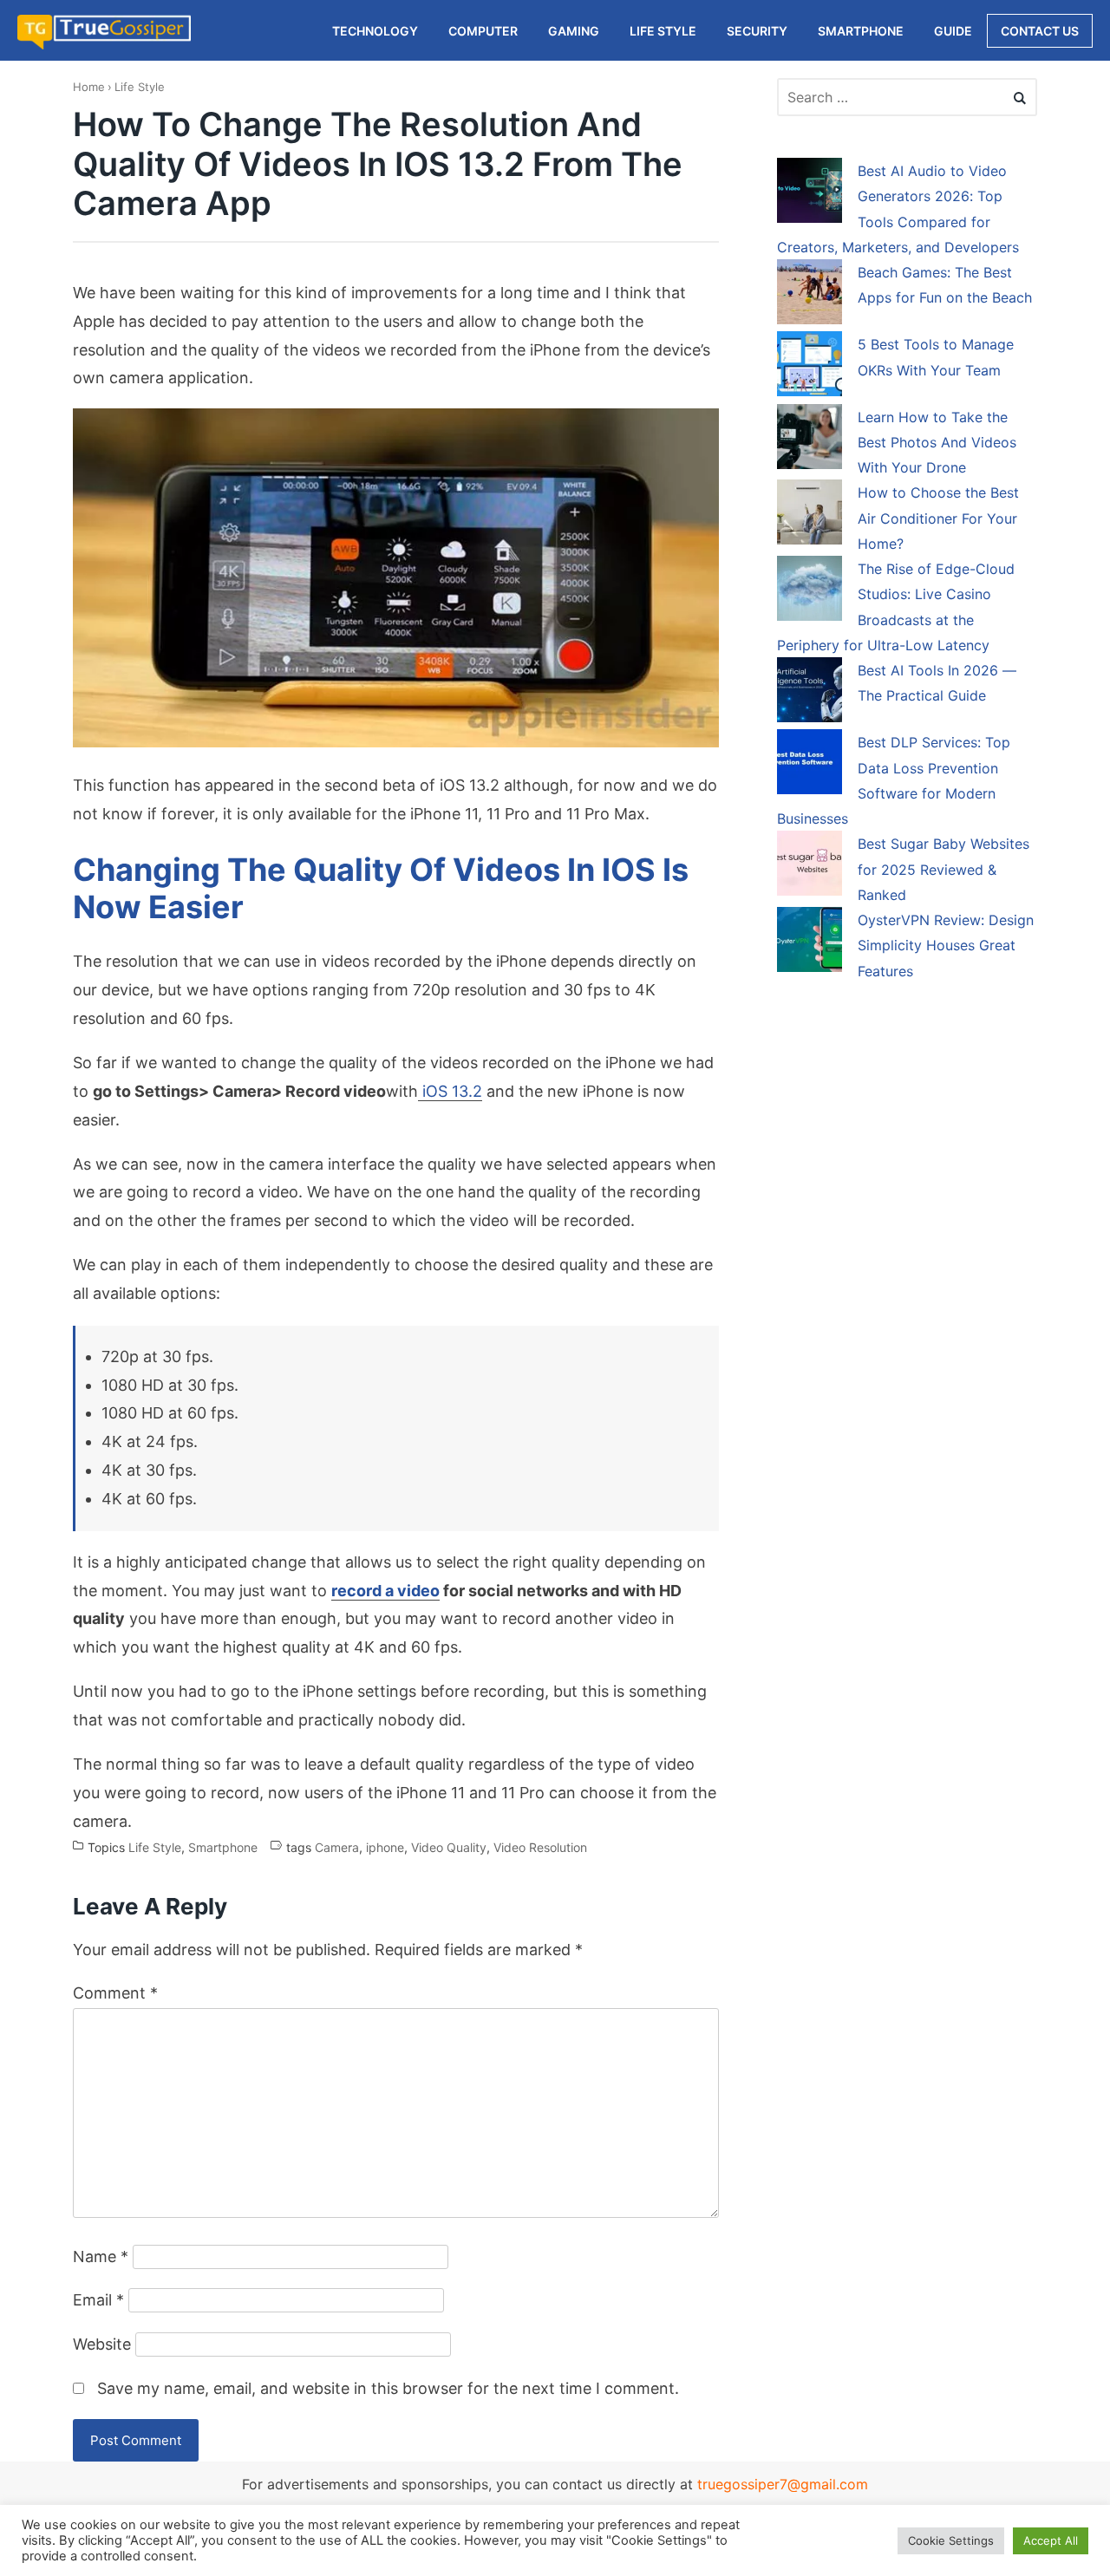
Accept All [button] (1051, 2540)
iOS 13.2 (450, 1091)
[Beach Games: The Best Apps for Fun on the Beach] (810, 295)
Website (102, 2344)
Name (101, 2256)
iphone (385, 1847)
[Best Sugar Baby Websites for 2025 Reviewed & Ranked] (810, 866)
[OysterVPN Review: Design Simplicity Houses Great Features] (810, 942)
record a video (385, 1591)
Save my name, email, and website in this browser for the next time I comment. (388, 2388)
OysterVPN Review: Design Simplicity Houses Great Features (946, 946)
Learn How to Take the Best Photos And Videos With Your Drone (937, 443)
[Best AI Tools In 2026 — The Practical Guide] (810, 693)
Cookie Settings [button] (951, 2540)
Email (98, 2300)
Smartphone (223, 1847)
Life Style (140, 87)
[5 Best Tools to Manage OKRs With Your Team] (810, 367)
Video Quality (449, 1847)
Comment (115, 1993)
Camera (337, 1847)
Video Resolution (540, 1847)
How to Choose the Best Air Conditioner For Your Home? (938, 518)
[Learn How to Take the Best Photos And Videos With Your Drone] (810, 440)
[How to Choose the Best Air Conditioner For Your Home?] (810, 515)
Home (89, 87)
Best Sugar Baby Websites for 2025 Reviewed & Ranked (943, 869)
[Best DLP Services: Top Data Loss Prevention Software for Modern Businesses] (810, 765)
